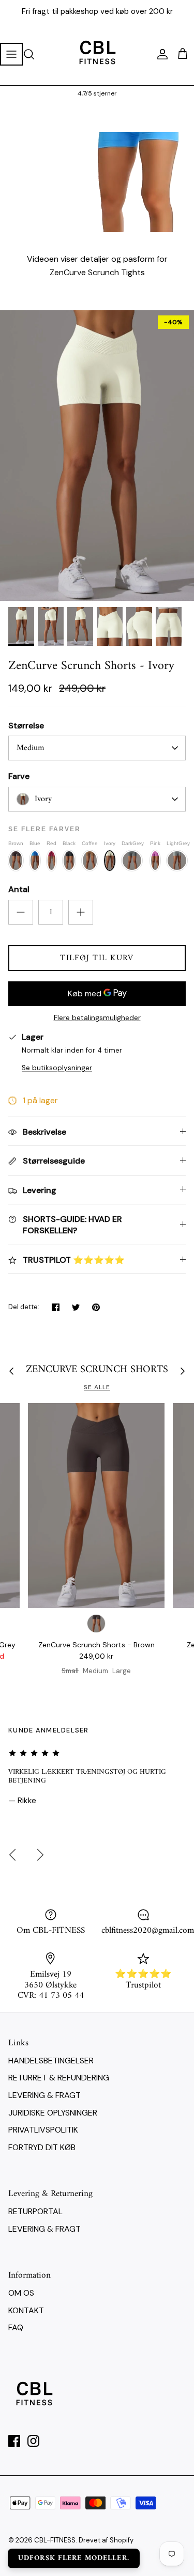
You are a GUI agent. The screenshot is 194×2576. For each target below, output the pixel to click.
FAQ (16, 2327)
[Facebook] (14, 2441)
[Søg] (34, 54)
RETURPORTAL (35, 2211)
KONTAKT (26, 2310)
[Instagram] (33, 2441)
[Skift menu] (11, 54)
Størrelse (26, 726)
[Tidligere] (12, 1855)
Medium (30, 748)
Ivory (43, 799)
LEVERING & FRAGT (44, 2095)
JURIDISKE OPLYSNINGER (53, 2113)
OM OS (21, 2293)
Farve (19, 776)
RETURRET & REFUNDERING (59, 2078)
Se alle (97, 1387)
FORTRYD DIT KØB (42, 2147)
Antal (19, 889)
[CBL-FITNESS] (97, 54)
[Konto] (160, 54)
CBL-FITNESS (55, 2540)
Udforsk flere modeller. (74, 2558)
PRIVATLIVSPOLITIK (43, 2130)
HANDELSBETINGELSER (51, 2061)
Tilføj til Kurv (97, 958)
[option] (97, 456)
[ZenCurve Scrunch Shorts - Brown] (96, 1505)
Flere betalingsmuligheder (97, 1018)
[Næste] (40, 1855)
